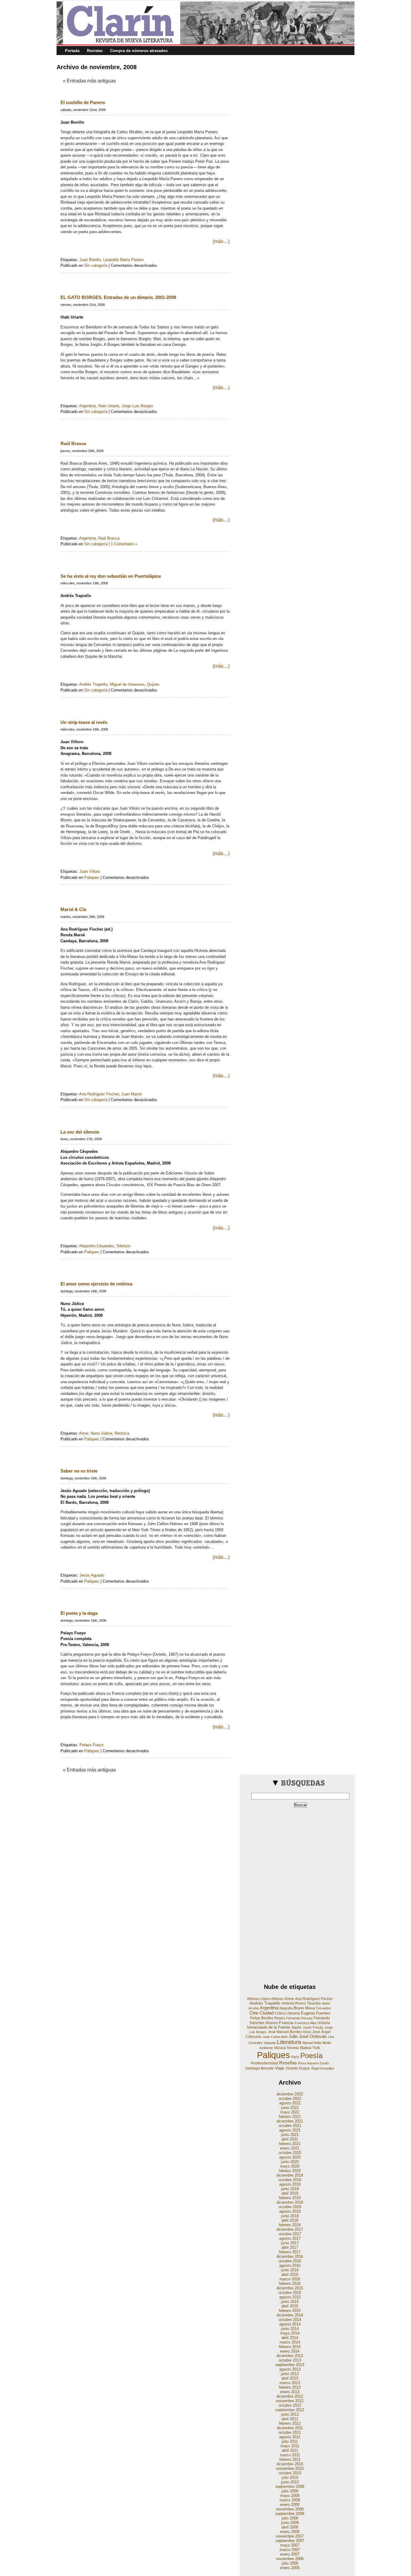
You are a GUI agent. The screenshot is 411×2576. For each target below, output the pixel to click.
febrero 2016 (290, 2284)
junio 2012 (290, 2414)
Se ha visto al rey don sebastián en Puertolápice (111, 576)
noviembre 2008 (290, 2509)
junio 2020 (290, 2162)
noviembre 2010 (290, 2468)
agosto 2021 (290, 2130)
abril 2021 (290, 2139)
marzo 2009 (290, 2500)
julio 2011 (290, 2441)
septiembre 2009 (290, 2487)
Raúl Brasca (73, 443)
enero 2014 (290, 2351)
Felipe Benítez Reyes (267, 2018)
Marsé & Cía (73, 909)
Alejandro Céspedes (97, 1246)
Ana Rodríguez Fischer (99, 1094)
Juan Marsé (131, 1094)
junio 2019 (290, 2189)
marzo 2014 (290, 2342)
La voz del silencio (80, 1132)
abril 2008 (290, 2527)
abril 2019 (290, 2193)
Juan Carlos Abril (275, 2037)
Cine (254, 2013)
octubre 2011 (290, 2432)
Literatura (289, 2042)
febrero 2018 (290, 2225)
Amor (84, 1433)
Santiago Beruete (260, 2068)
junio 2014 (290, 2329)
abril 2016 (290, 2274)
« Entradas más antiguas (89, 81)
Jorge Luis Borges (137, 406)
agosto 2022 (290, 2103)
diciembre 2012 (290, 2396)
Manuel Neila (312, 2043)
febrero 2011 (290, 2459)
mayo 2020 (290, 2166)
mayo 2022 (290, 2112)
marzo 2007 (290, 2550)
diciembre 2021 (290, 2121)
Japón (296, 2027)
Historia (324, 2023)
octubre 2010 (290, 2473)
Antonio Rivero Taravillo (301, 2003)
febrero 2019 (290, 2198)
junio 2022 (290, 2108)
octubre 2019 (290, 2180)
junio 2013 (290, 2374)
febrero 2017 (290, 2252)
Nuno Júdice (101, 1433)
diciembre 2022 (290, 2094)
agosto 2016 (290, 2265)
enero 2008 (290, 2532)
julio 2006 (290, 2563)
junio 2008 (290, 2523)
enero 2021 (290, 2148)
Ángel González (323, 2068)
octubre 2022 (290, 2099)
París (295, 2057)
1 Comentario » (124, 544)
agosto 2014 (290, 2324)
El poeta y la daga (79, 1613)
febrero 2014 (290, 2347)
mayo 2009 (290, 2496)
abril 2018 (290, 2220)
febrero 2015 (290, 2311)
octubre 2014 (290, 2320)
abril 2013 (290, 2378)
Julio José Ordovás (308, 2036)
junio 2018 (290, 2216)
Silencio (123, 1246)
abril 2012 (290, 2419)
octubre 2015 (290, 2293)
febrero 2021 (290, 2144)
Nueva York (310, 2048)
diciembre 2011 (290, 2428)
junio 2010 (290, 2482)
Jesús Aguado (92, 1575)
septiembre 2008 (290, 2514)
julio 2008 (290, 2518)
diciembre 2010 (290, 2464)
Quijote (153, 684)
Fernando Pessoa (299, 2018)
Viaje (280, 2068)
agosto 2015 (290, 2297)
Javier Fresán (313, 2027)
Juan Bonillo (90, 260)
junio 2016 (290, 2270)
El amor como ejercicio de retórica (96, 1284)
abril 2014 (290, 2338)
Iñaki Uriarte (109, 406)
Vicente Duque (298, 2068)
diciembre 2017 (290, 2229)
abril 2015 (290, 2306)
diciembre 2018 (290, 2202)
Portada (72, 51)
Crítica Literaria (287, 2013)
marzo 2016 (290, 2279)
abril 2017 (290, 2247)
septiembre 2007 (290, 2541)
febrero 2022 (290, 2117)
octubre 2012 (290, 2405)
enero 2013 (290, 2392)
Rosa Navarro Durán (314, 2063)
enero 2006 (290, 2568)
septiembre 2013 (290, 2365)
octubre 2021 (290, 2126)
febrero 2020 (290, 2171)
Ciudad (267, 2013)
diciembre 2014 (290, 2315)
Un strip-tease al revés (84, 722)
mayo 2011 (290, 2446)
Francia (286, 2023)
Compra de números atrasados (139, 51)
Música (280, 2048)
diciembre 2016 (290, 2256)
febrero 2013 (290, 2387)
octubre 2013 (290, 2360)
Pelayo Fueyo (91, 1745)
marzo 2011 (290, 2455)
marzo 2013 (290, 2383)
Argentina (87, 406)
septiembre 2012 (290, 2410)
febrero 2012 (290, 2423)
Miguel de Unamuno (127, 684)
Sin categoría (96, 265)
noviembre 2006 (290, 2559)
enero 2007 (290, 2554)
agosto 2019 (290, 2184)
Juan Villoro (90, 871)
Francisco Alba (305, 2023)
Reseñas (288, 2063)
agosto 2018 (290, 2211)
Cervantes (324, 2008)
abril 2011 (290, 2450)
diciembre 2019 (290, 2175)
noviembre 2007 (290, 2536)
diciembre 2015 (290, 2288)
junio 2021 (290, 2135)
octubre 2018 (290, 2207)
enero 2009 (290, 2505)
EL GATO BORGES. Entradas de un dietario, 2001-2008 (118, 297)
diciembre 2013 (290, 2356)
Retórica (122, 1433)
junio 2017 (290, 2243)
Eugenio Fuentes (316, 2013)
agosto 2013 (290, 2369)
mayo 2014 (290, 2333)
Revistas (95, 51)
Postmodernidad (264, 2063)
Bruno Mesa (304, 2008)
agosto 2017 (290, 2238)
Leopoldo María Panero (123, 260)
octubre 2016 (290, 2261)
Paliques (92, 877)
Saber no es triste (79, 1471)
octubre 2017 (290, 2234)
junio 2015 (290, 2302)
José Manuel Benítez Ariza (289, 2032)
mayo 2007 (290, 2545)
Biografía (286, 2008)
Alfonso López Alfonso (265, 1999)
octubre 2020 (290, 2153)
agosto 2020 (290, 2157)
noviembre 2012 (290, 2401)
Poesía (311, 2056)
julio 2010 (290, 2478)
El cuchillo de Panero (83, 102)
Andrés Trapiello (93, 684)
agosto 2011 (290, 2437)
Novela (293, 2048)
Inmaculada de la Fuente (269, 2027)
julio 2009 (290, 2491)
